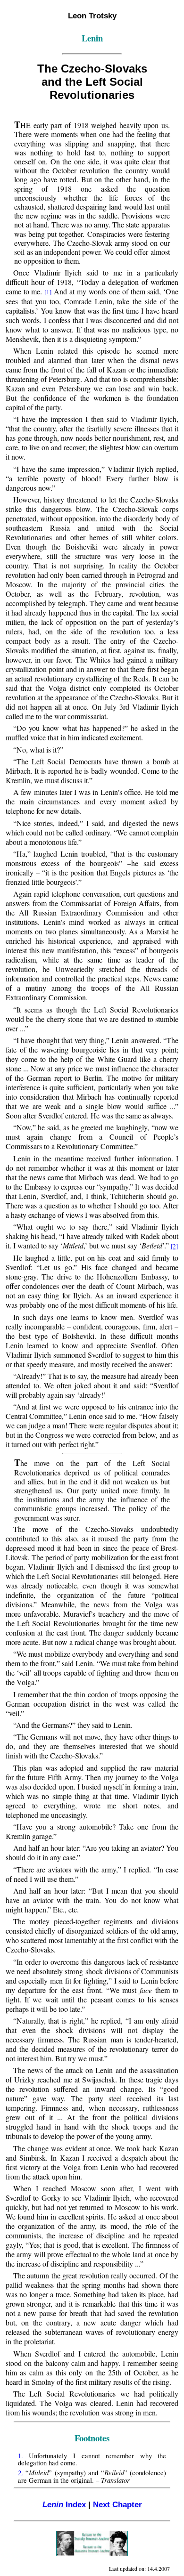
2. (21, 2473)
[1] (48, 292)
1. (21, 2456)
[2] (174, 1246)
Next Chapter (117, 2504)
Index (64, 2504)
